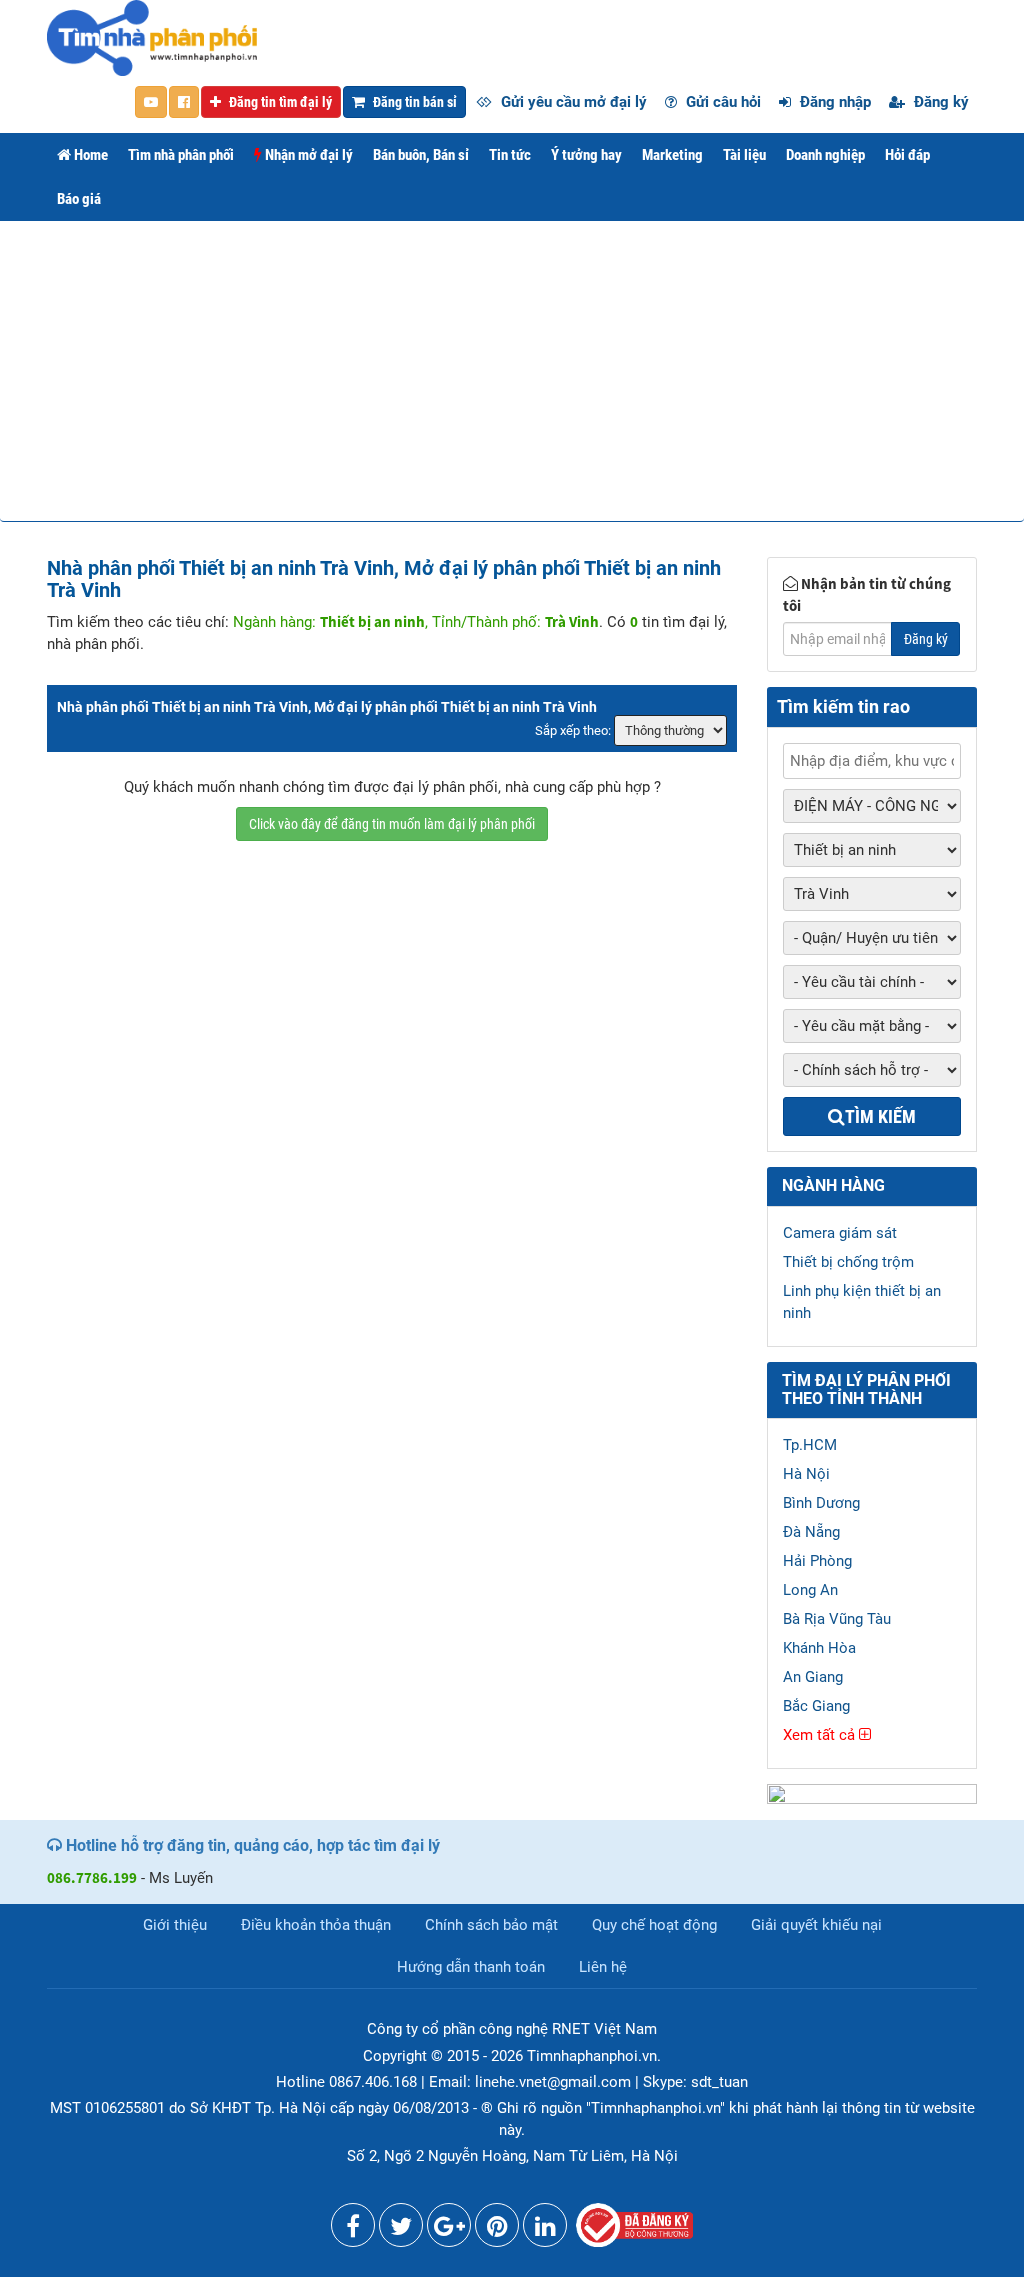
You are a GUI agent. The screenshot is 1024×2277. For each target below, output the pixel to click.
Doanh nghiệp (825, 155)
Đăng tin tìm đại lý (279, 102)
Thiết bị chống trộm (848, 1262)
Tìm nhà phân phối (181, 155)
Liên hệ (603, 1967)
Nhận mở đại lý (307, 155)
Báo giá (79, 199)
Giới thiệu (175, 1925)
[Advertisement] (512, 371)
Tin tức (510, 155)
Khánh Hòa (819, 1648)
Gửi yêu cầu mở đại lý (572, 102)
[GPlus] (449, 2230)
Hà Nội (806, 1474)
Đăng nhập (833, 102)
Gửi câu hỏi (721, 102)
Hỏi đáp (907, 155)
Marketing (672, 155)
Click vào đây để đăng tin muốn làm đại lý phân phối (392, 824)
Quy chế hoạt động (654, 1925)
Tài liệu (744, 155)
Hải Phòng (817, 1561)
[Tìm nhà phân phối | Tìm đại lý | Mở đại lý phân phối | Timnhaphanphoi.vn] (152, 37)
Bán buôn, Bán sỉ (421, 155)
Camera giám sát (840, 1233)
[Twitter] (401, 2230)
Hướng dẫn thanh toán (471, 1967)
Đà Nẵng (811, 1532)
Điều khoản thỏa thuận (316, 1925)
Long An (810, 1590)
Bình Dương (821, 1503)
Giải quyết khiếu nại (816, 1925)
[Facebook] (353, 2230)
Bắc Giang (816, 1706)
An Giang (813, 1677)
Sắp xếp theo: (573, 730)
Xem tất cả (821, 1735)
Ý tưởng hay (586, 155)
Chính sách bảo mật (491, 1925)
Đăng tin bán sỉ (413, 102)
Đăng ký (939, 102)
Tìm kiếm (880, 1116)
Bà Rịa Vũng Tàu (837, 1619)
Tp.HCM (810, 1445)
